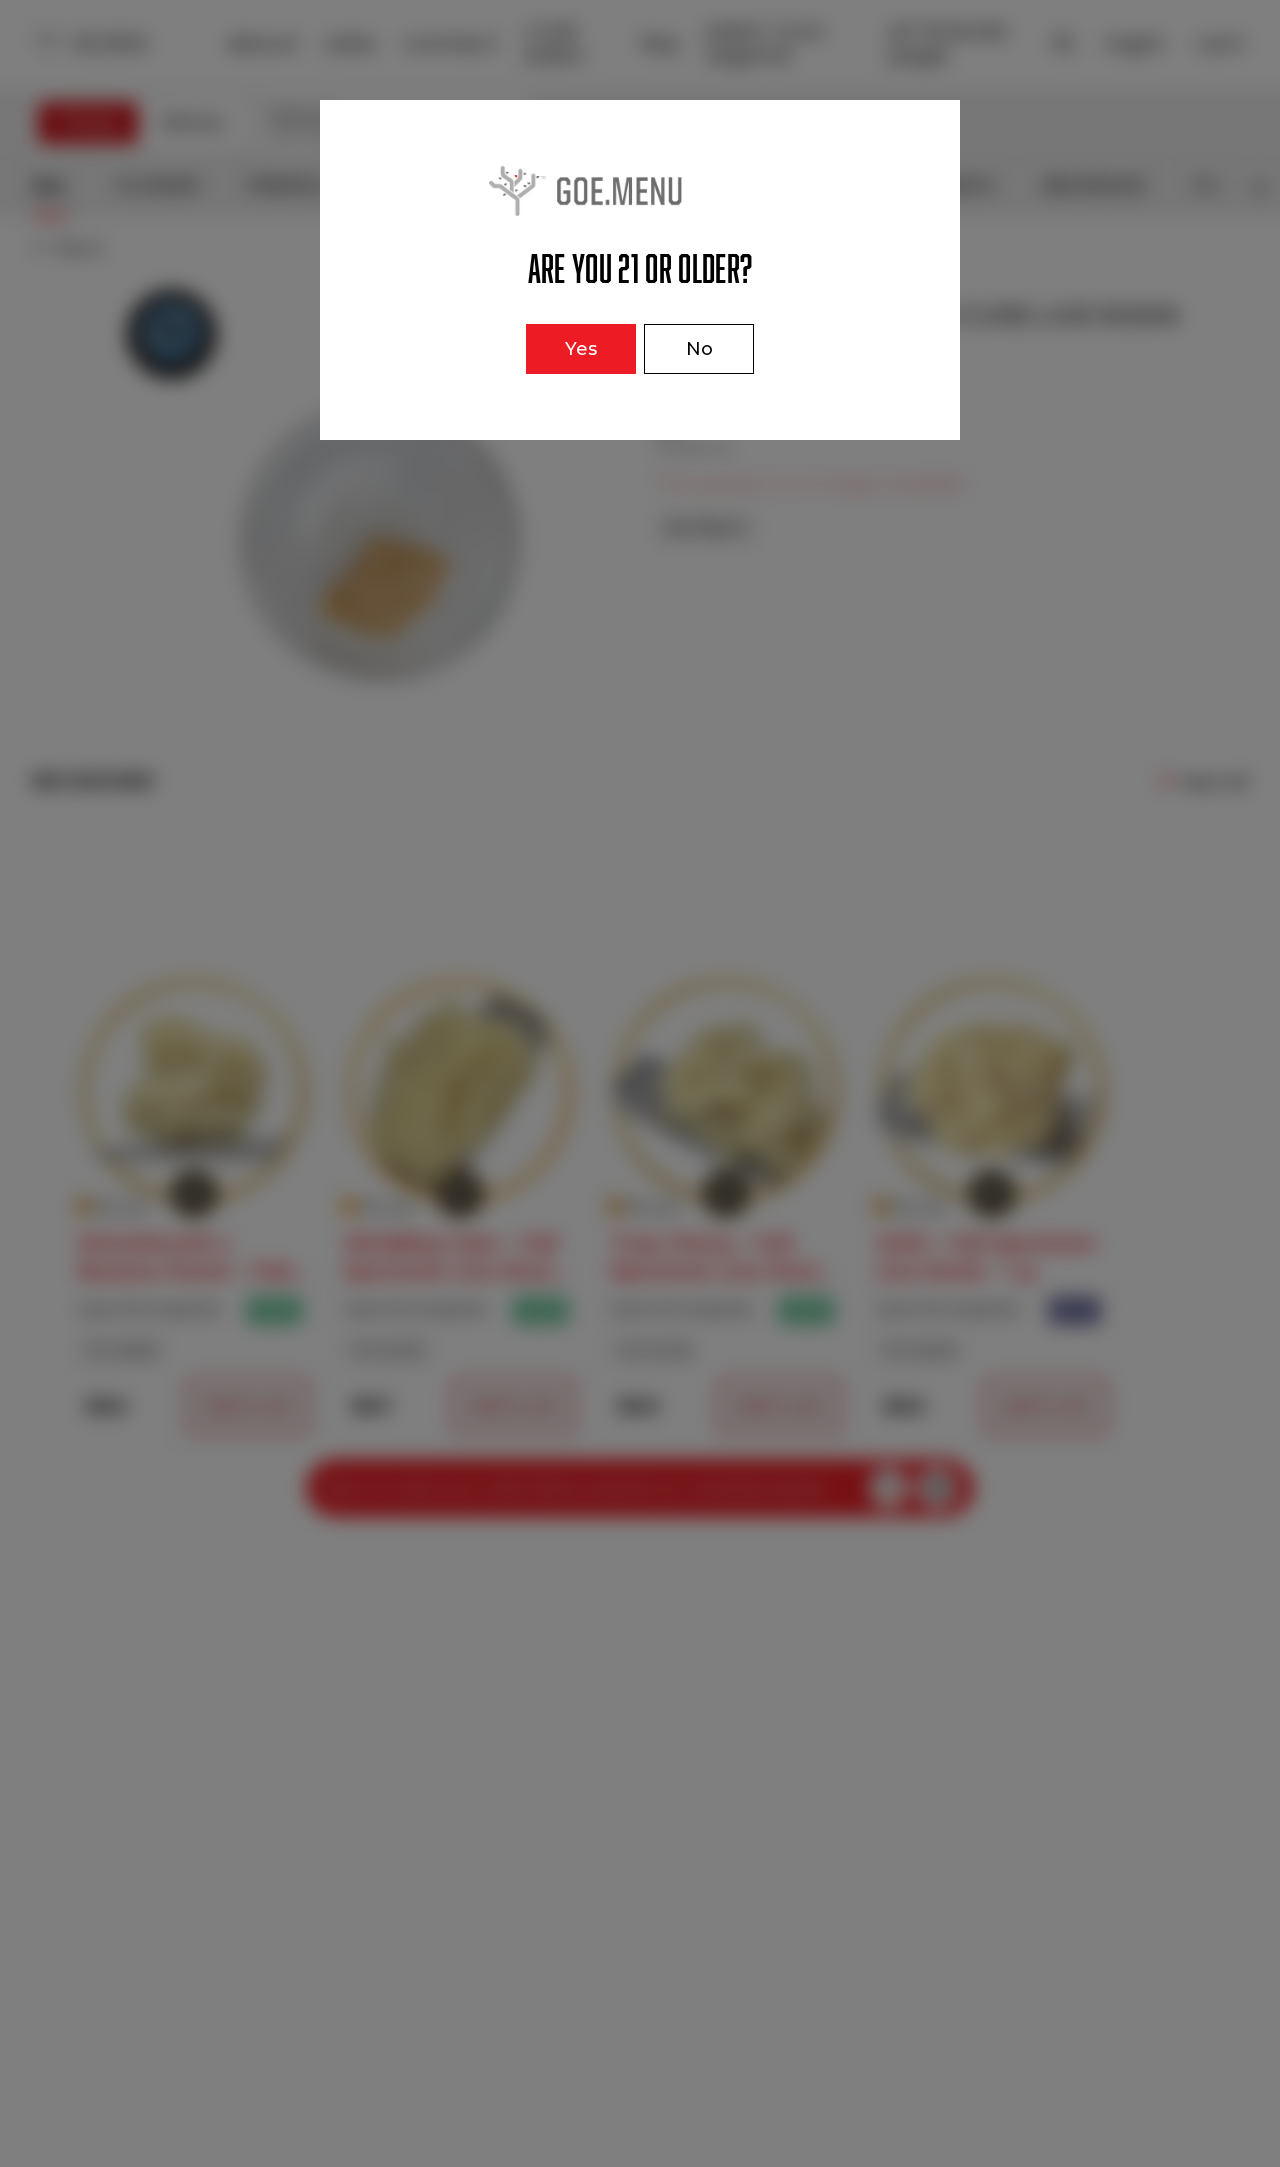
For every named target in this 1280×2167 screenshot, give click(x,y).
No (699, 349)
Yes (581, 349)
